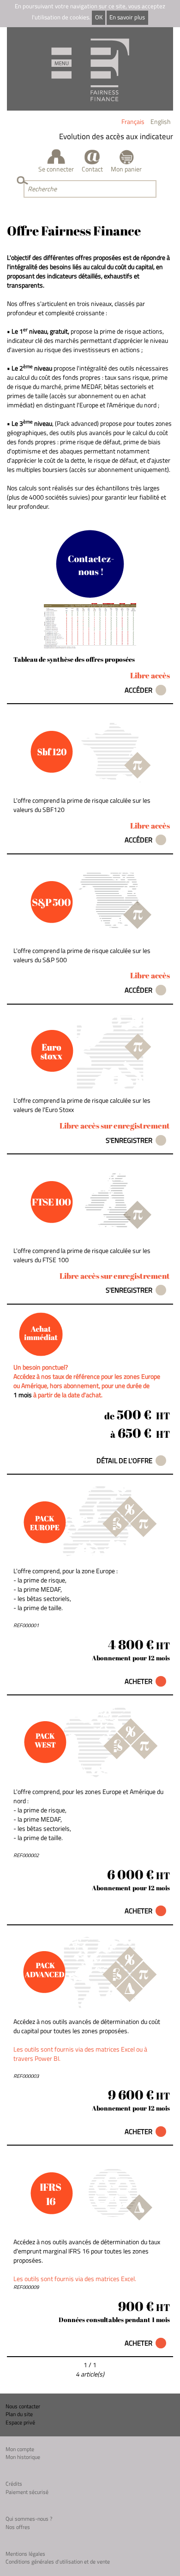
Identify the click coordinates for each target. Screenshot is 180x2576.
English (161, 121)
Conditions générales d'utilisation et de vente (58, 2561)
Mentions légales (25, 2554)
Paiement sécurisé (27, 2492)
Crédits (14, 2484)
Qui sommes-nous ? (29, 2519)
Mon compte (20, 2449)
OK (99, 17)
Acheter (138, 1681)
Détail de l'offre (124, 1461)
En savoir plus (127, 17)
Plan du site (19, 2414)
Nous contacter (23, 2406)
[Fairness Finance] (90, 69)
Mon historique (23, 2457)
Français (133, 121)
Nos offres (18, 2527)
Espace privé (20, 2422)
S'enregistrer (129, 1140)
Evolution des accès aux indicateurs (112, 136)
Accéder (138, 690)
